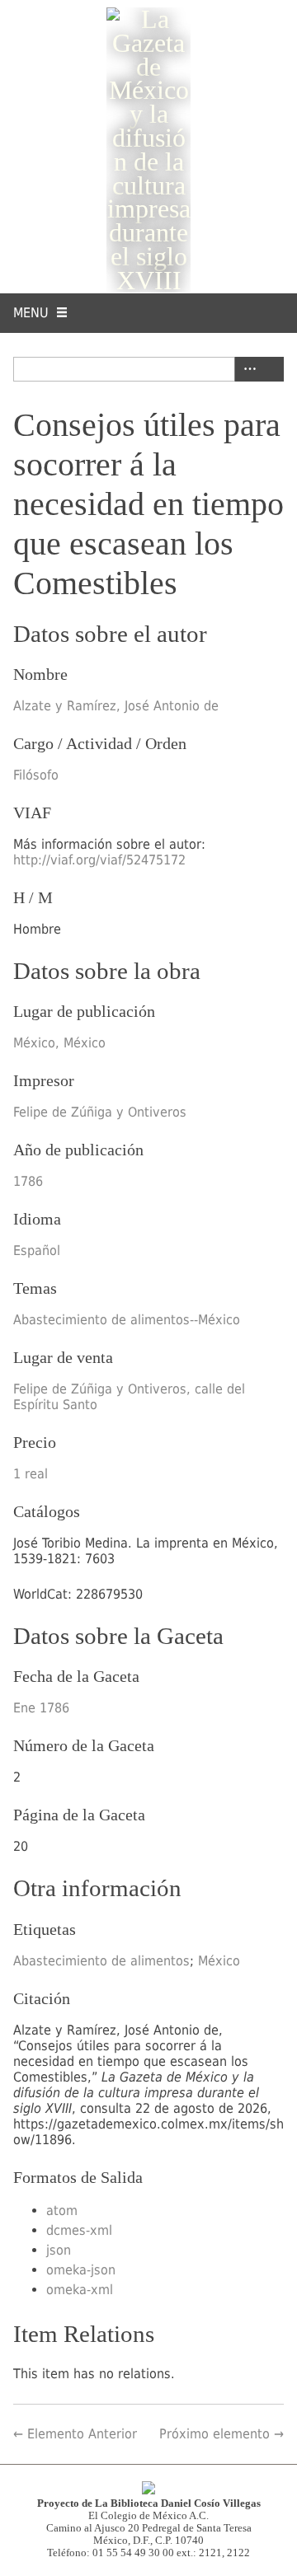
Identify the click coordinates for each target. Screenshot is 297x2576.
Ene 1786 (41, 1708)
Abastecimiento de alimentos (101, 1961)
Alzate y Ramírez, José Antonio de (116, 706)
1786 (28, 1181)
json (59, 2250)
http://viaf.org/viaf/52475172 (99, 860)
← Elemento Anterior (75, 2434)
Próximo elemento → (222, 2434)
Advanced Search (247, 369)
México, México (59, 1043)
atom (62, 2211)
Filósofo (36, 775)
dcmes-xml (79, 2230)
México (219, 1961)
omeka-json (81, 2270)
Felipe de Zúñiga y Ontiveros (100, 1112)
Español (37, 1251)
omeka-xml (80, 2290)
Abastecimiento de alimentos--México (127, 1320)
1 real (31, 1474)
